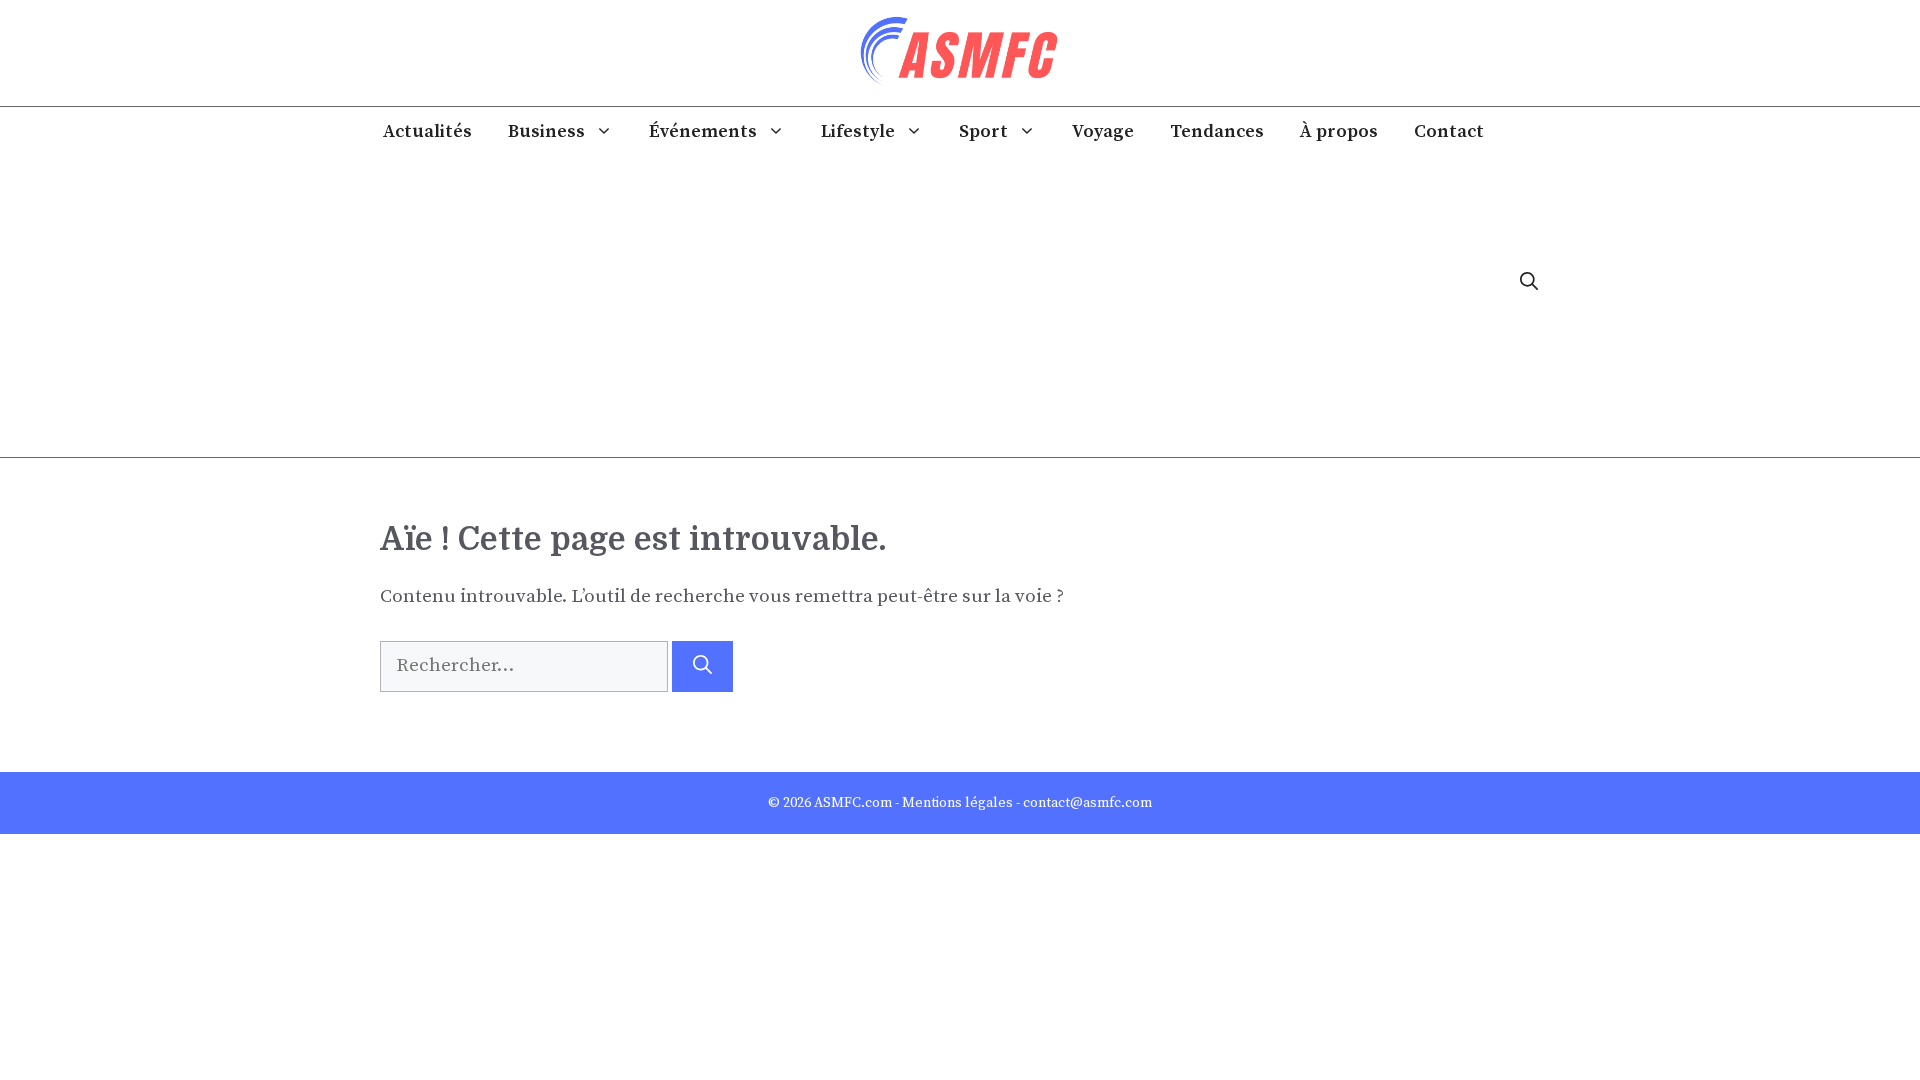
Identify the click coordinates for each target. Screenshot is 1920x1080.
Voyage (1103, 131)
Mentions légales (957, 803)
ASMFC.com (853, 803)
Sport (983, 131)
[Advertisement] (933, 307)
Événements (703, 131)
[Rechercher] (702, 666)
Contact (1449, 131)
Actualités (427, 131)
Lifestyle (858, 131)
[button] (1529, 282)
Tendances (1217, 131)
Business (546, 131)
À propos (1339, 131)
